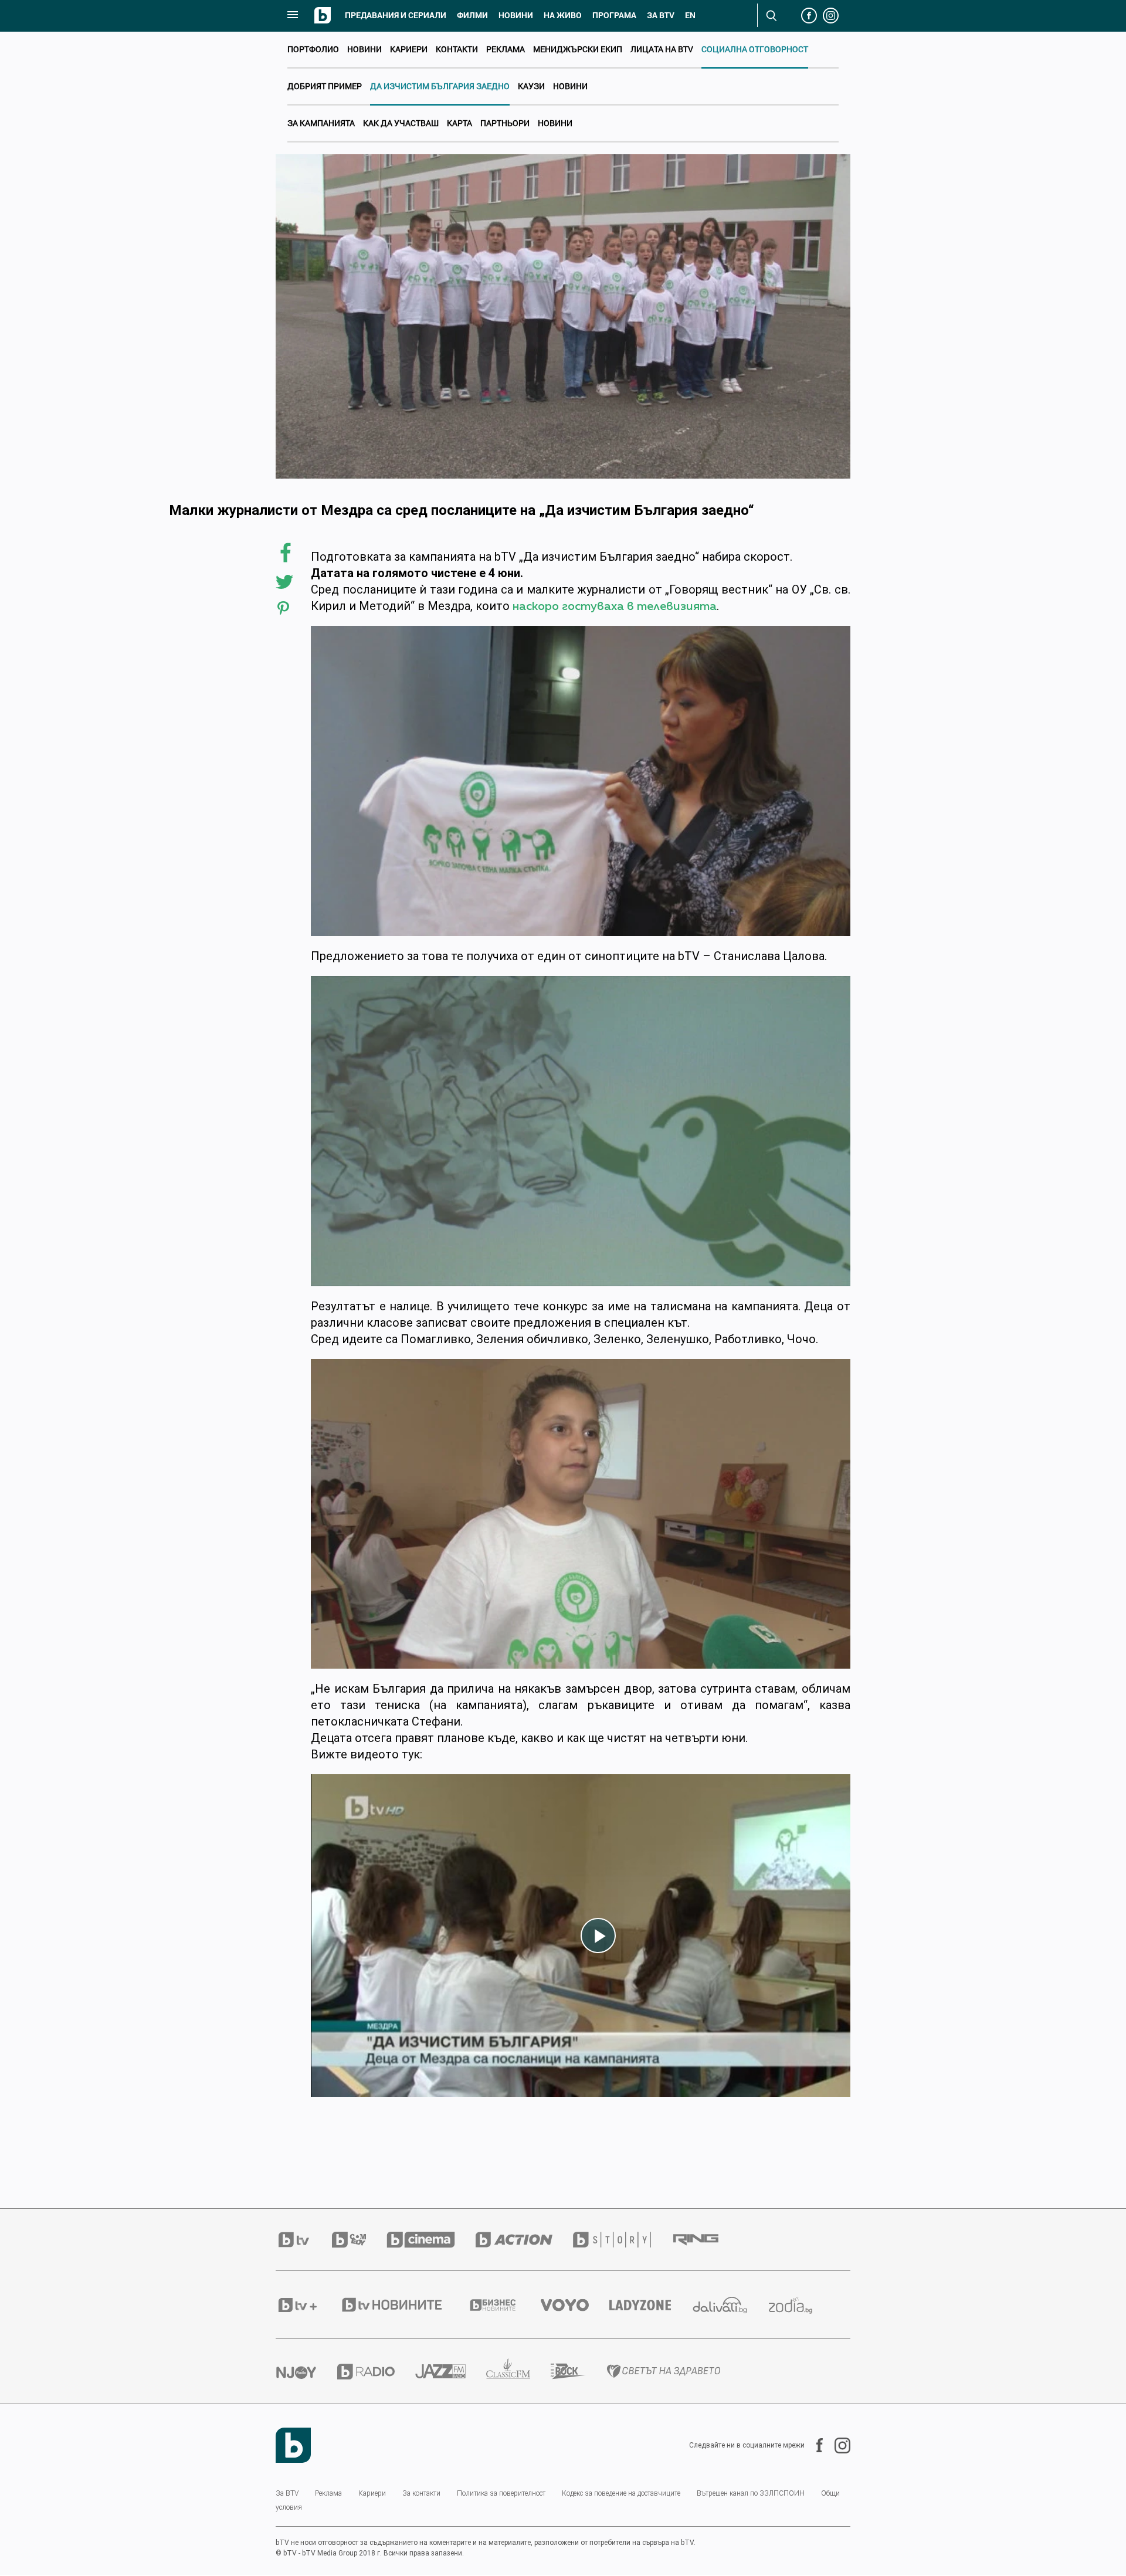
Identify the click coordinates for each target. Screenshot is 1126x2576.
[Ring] (706, 2240)
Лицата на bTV (662, 49)
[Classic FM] (518, 2372)
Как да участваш (401, 123)
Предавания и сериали (396, 15)
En (690, 15)
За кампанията (321, 123)
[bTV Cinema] (431, 2240)
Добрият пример (325, 86)
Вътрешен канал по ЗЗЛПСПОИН (751, 2493)
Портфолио (313, 49)
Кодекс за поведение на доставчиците (621, 2493)
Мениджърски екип (578, 49)
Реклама (506, 49)
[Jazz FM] (451, 2371)
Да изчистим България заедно (440, 86)
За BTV (287, 2493)
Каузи (531, 86)
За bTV (661, 15)
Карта (459, 123)
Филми (472, 15)
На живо (563, 15)
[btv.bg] (304, 2240)
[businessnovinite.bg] (503, 2305)
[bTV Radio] (376, 2372)
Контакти (457, 49)
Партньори (505, 123)
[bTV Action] (524, 2240)
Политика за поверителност (501, 2493)
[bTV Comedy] (359, 2240)
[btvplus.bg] (308, 2305)
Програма (614, 15)
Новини (516, 15)
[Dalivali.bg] (730, 2305)
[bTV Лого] (293, 2445)
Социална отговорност (755, 49)
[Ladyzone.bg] (650, 2305)
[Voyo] (575, 2305)
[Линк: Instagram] (837, 2445)
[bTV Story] (622, 2240)
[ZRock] (579, 2371)
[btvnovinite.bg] (403, 2305)
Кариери (409, 49)
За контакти (421, 2493)
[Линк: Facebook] (814, 2445)
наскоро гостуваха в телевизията (615, 606)
